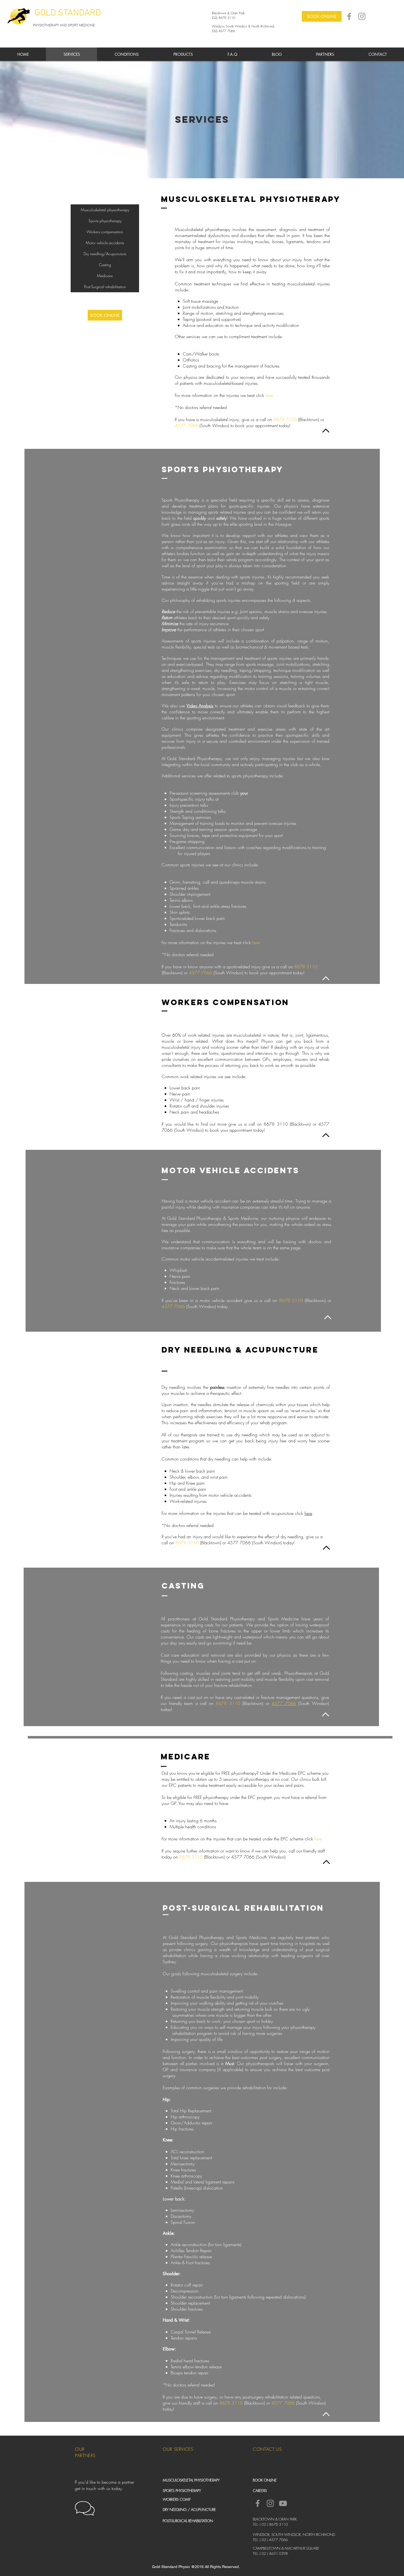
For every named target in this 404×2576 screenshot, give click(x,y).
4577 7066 (186, 425)
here (269, 395)
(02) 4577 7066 (223, 31)
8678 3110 (285, 419)
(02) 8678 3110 (223, 18)
